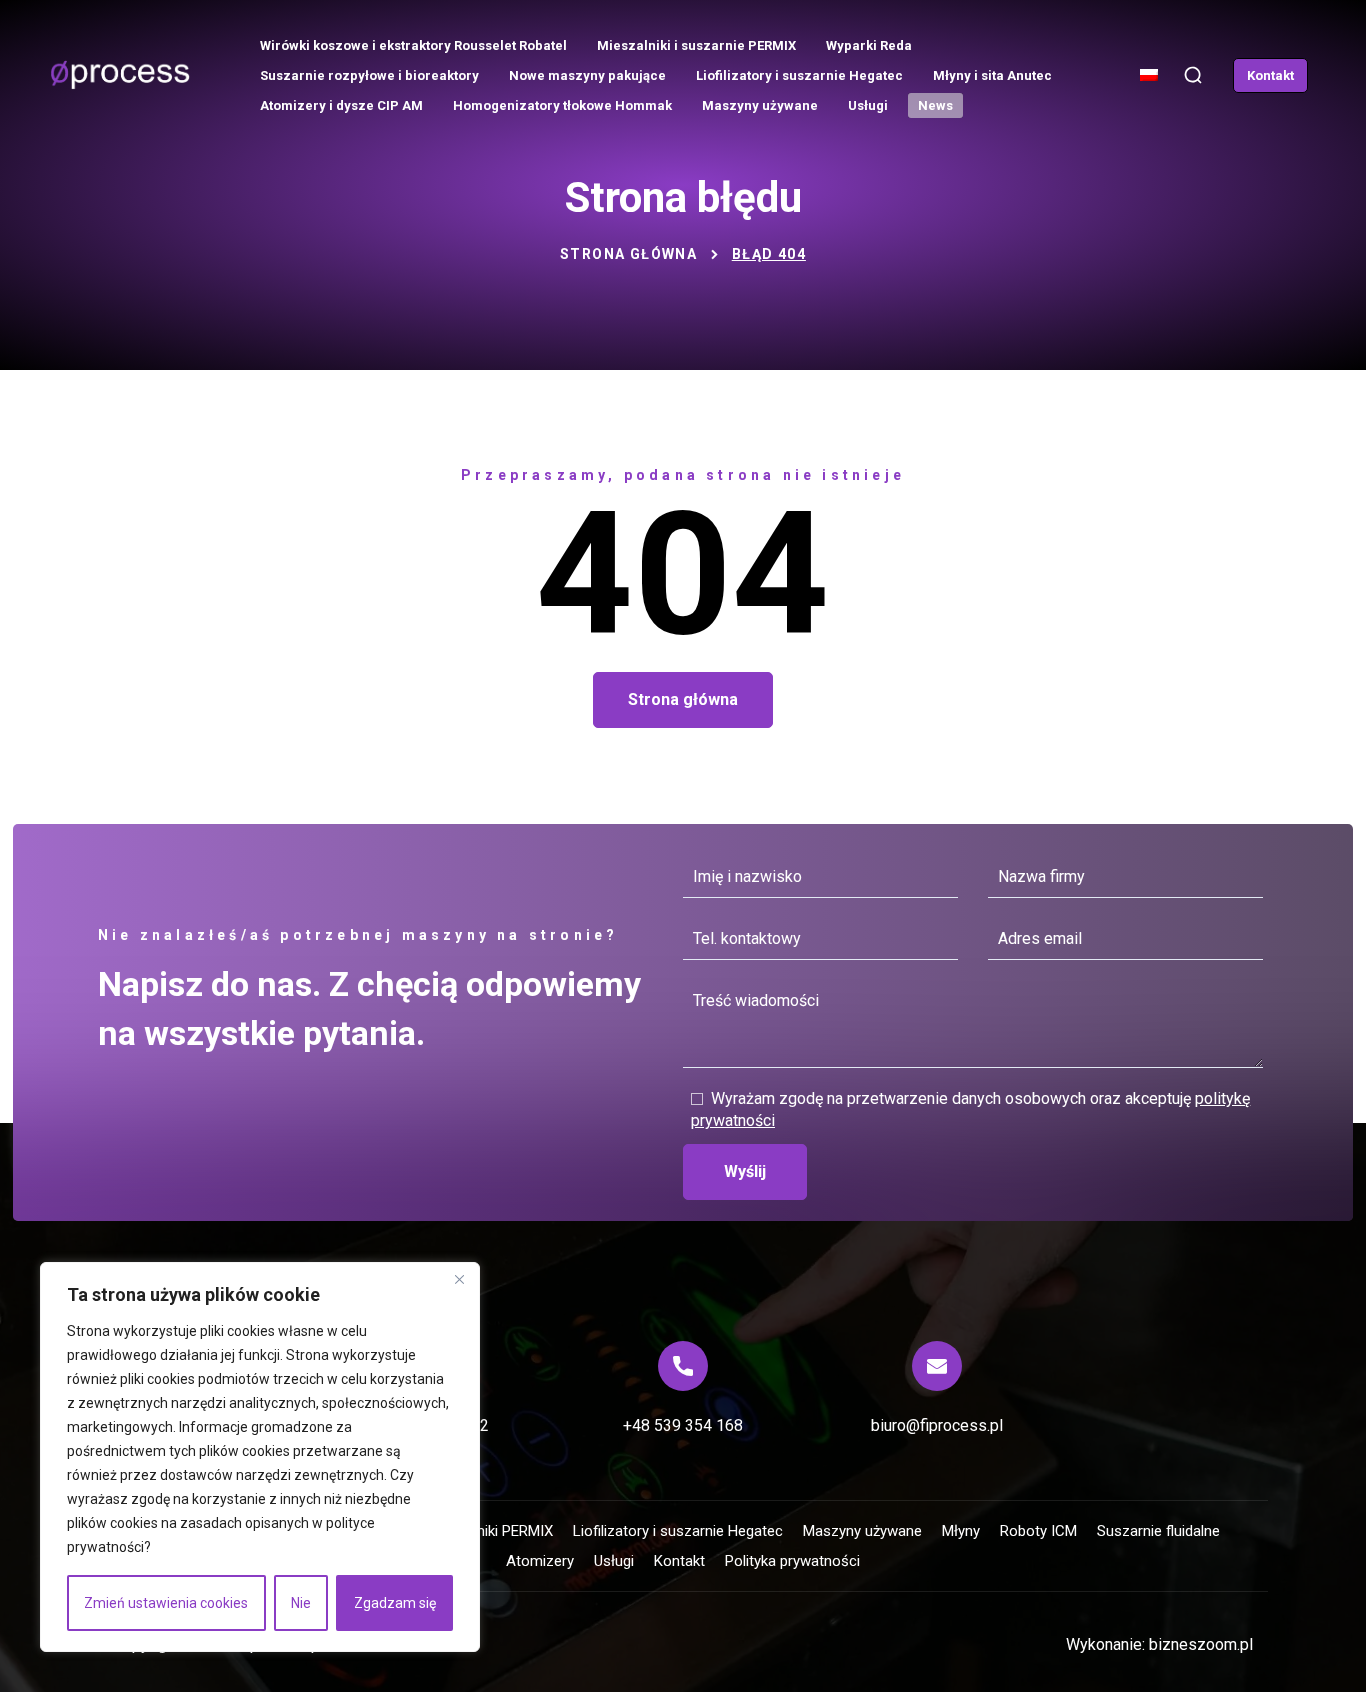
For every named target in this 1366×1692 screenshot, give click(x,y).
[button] (1193, 75)
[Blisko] (459, 1279)
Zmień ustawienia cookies (166, 1603)
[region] (260, 1457)
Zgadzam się (395, 1603)
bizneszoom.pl (1201, 1644)
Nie (301, 1603)
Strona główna (628, 254)
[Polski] (1150, 84)
